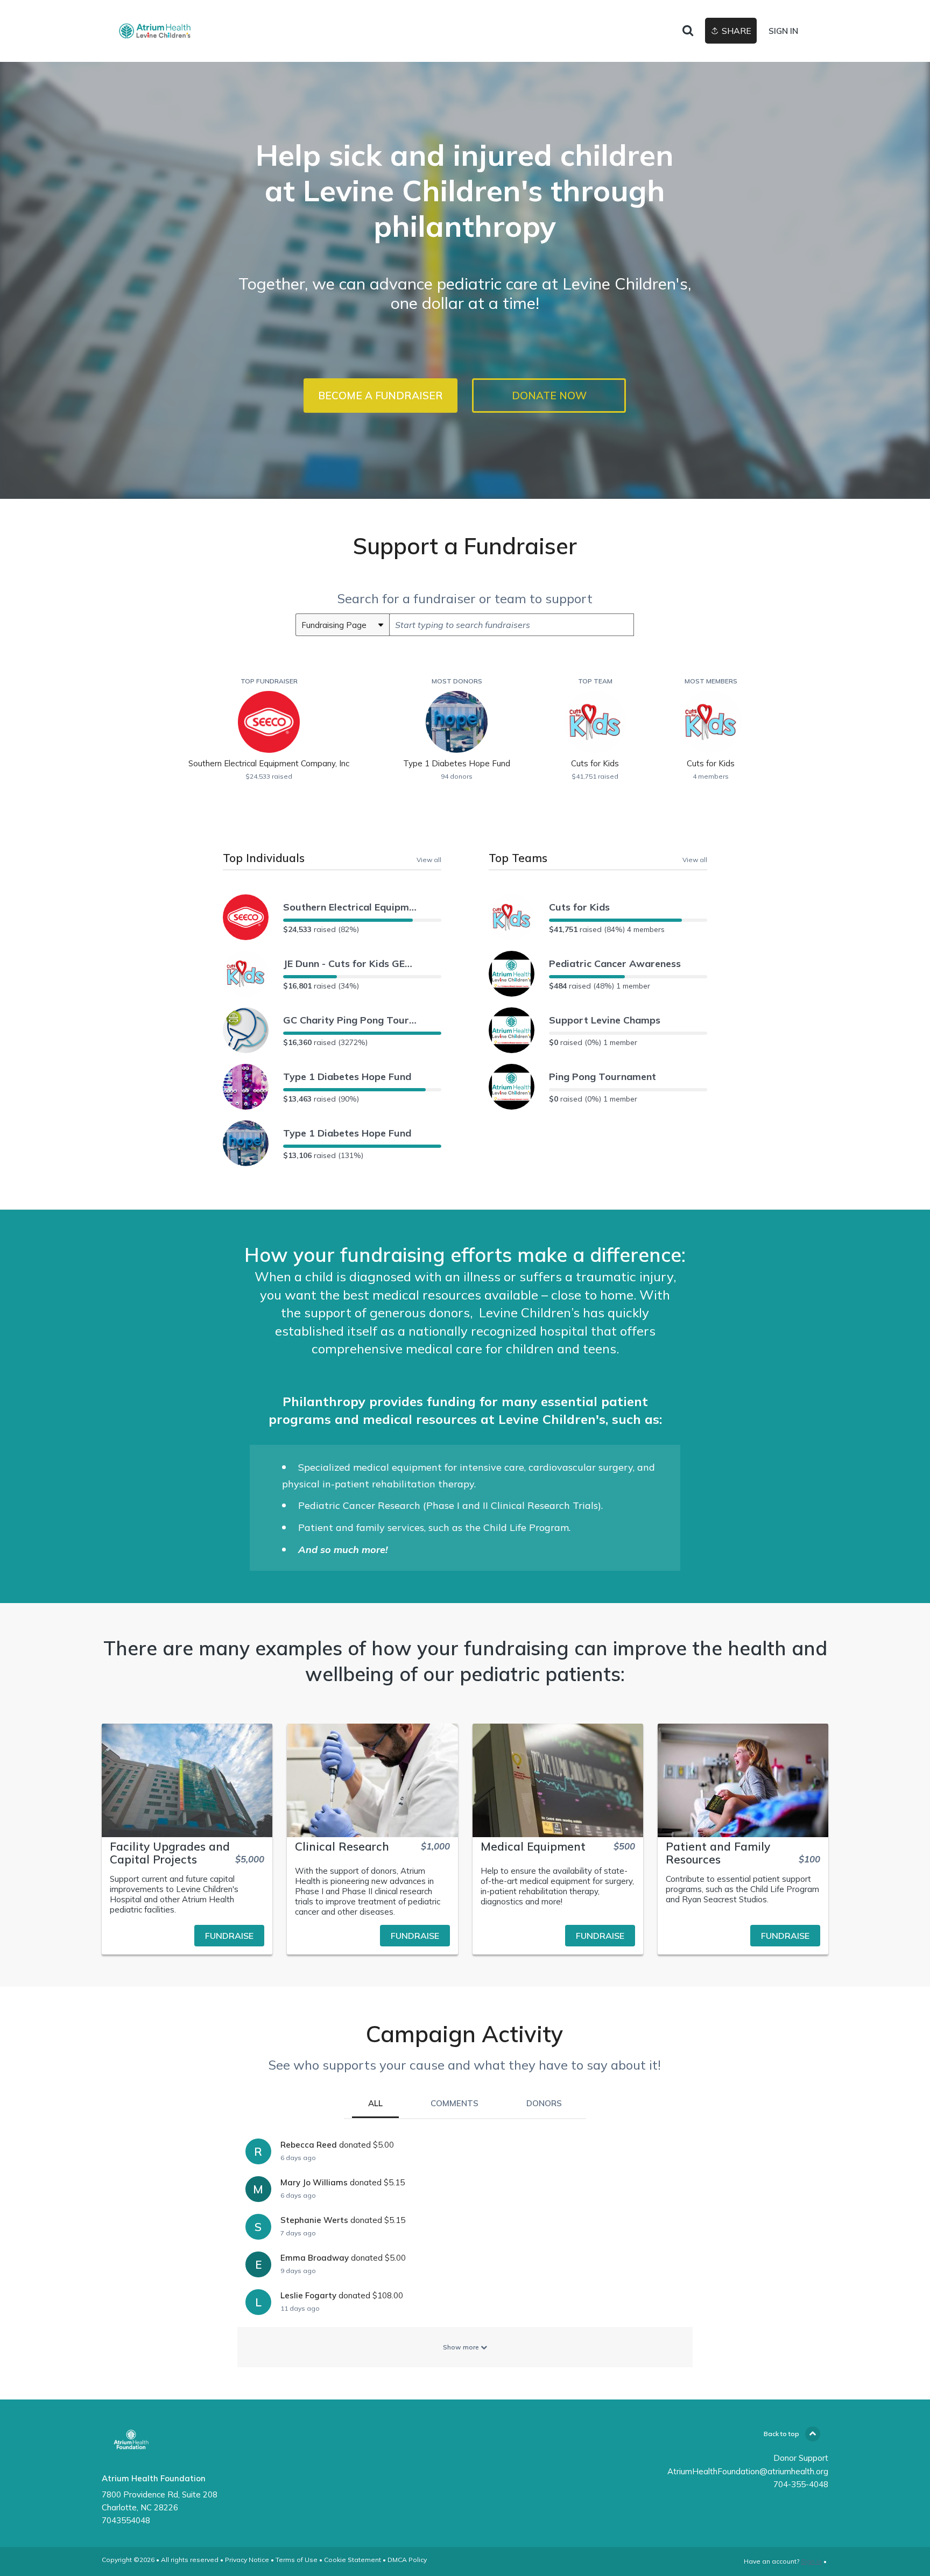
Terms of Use (297, 2560)
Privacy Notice (247, 2560)
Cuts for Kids (579, 907)
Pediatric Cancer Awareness (615, 964)
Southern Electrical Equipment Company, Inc (350, 907)
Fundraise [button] (229, 1936)
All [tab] (375, 2103)
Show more (462, 2347)
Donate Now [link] (549, 396)
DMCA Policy (407, 2560)
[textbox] (512, 625)
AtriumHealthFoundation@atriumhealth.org (748, 2471)
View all (429, 859)
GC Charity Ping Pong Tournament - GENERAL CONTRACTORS (350, 1020)
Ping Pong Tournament (603, 1077)
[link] (155, 31)
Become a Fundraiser (381, 396)
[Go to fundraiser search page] (688, 31)
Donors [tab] (544, 2103)
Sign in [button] (783, 31)
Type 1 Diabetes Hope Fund (347, 1077)
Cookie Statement (353, 2560)
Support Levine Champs (605, 1020)
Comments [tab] (455, 2103)
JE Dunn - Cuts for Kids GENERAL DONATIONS (350, 964)
